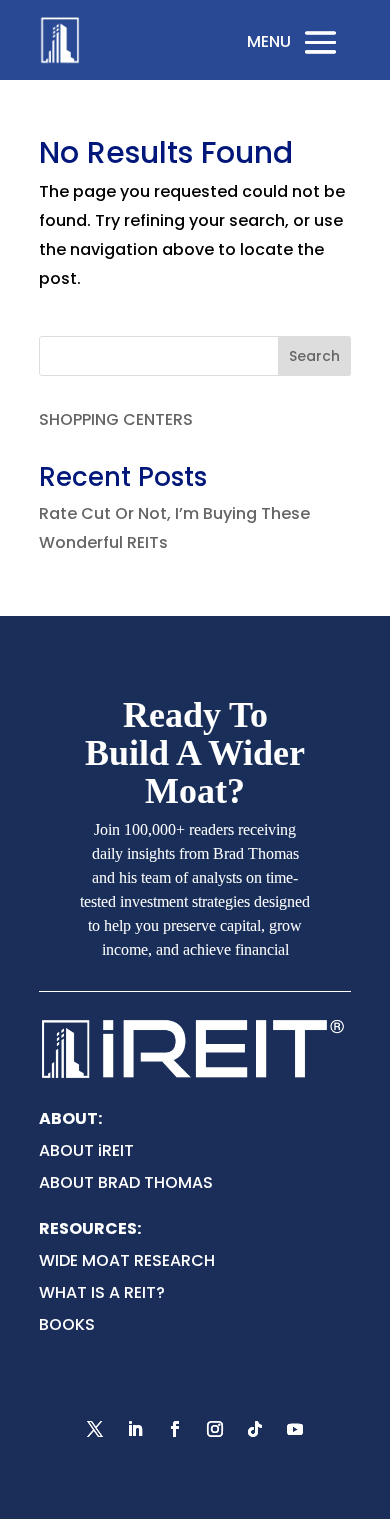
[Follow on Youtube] (295, 1429)
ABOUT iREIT (86, 1150)
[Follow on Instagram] (215, 1429)
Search (314, 356)
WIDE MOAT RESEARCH (127, 1260)
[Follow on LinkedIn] (135, 1429)
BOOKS (67, 1324)
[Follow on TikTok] (255, 1429)
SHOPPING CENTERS (116, 419)
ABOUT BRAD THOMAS (126, 1182)
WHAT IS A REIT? (102, 1292)
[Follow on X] (95, 1429)
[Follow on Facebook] (175, 1429)
